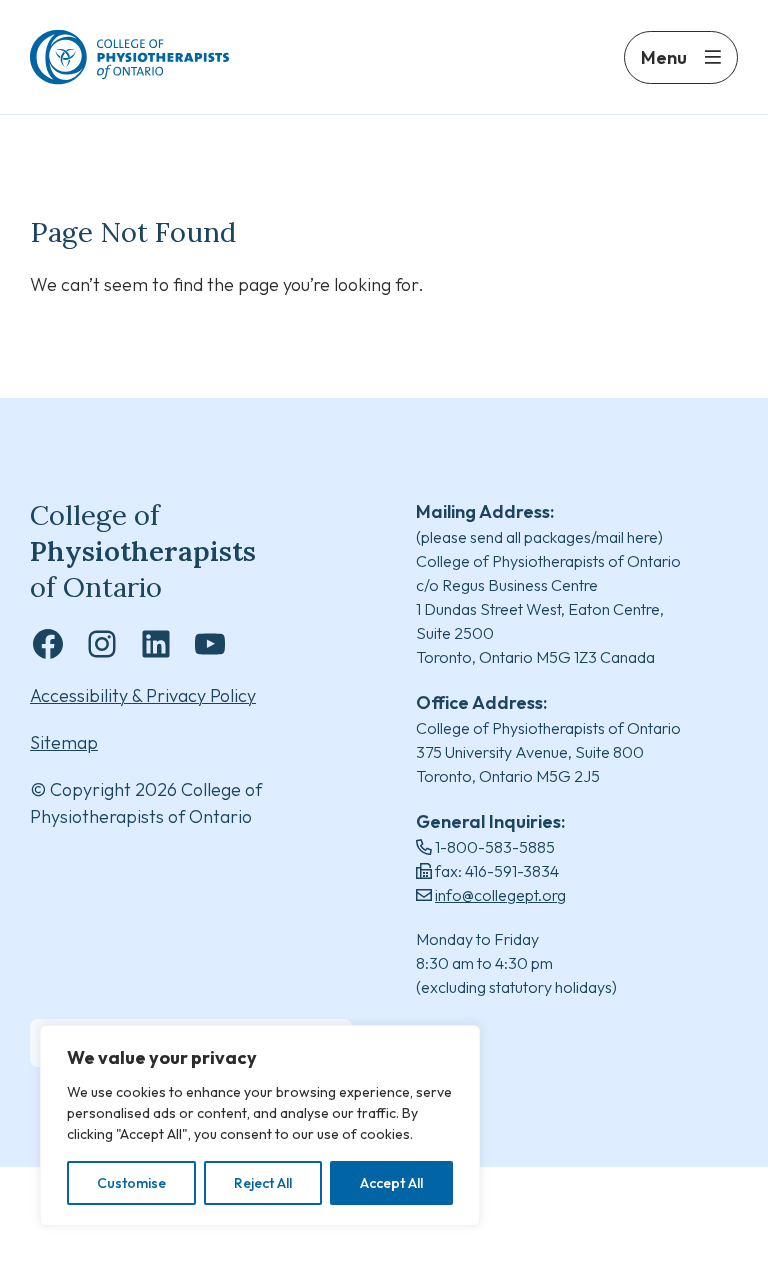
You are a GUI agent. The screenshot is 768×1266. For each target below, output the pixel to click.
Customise (131, 1183)
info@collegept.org (500, 895)
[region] (260, 1125)
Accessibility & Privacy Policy (143, 695)
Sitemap (64, 742)
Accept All (391, 1183)
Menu (664, 57)
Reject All (263, 1183)
